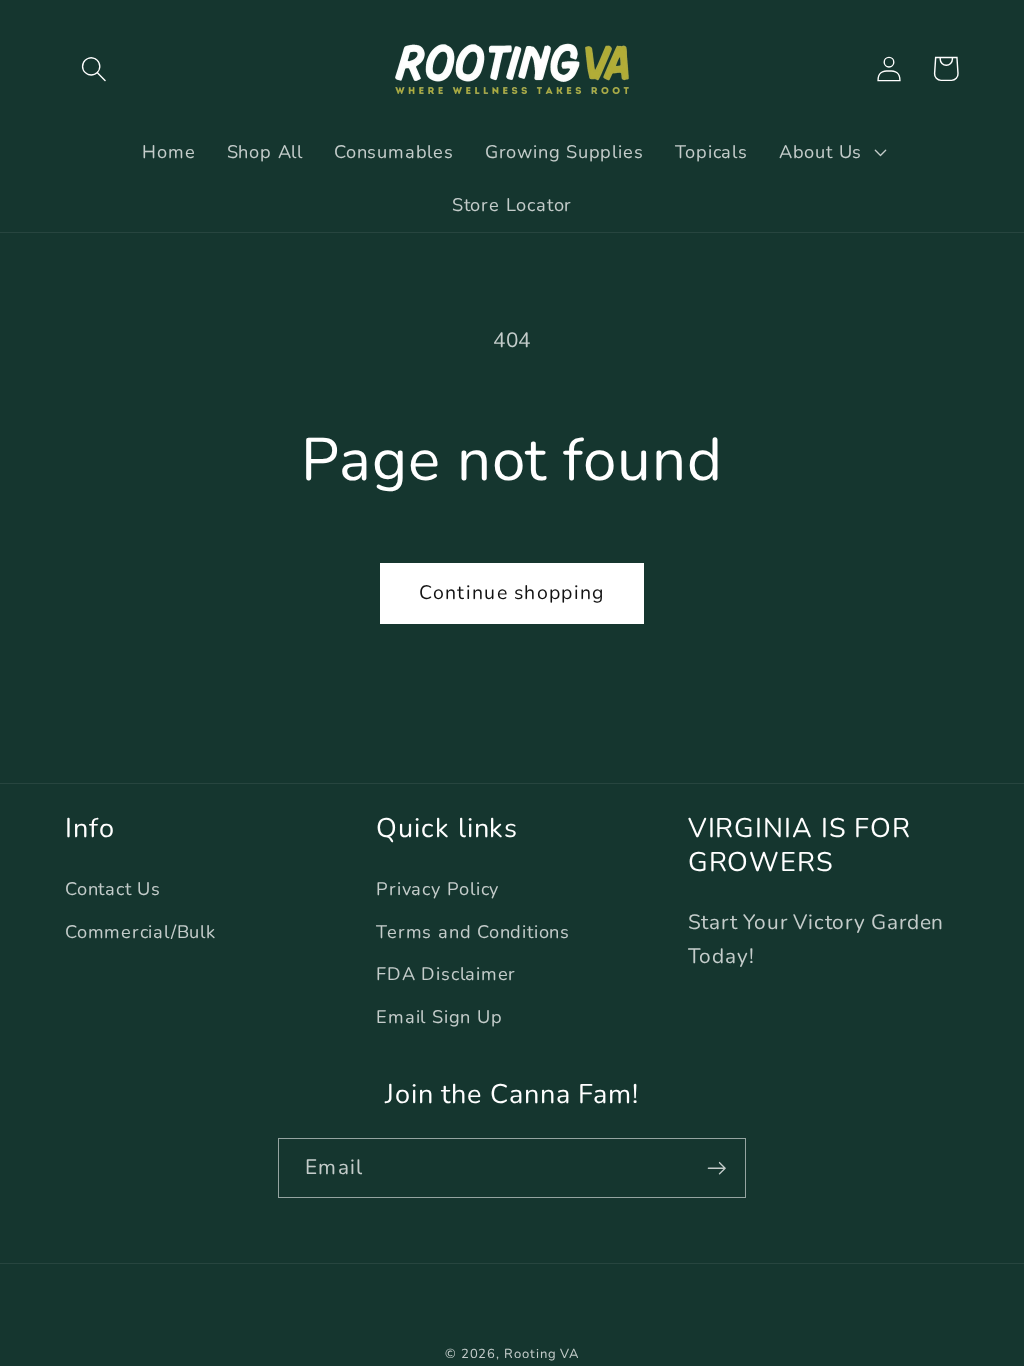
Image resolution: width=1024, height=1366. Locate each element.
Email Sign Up (439, 1017)
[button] (93, 68)
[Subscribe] (716, 1168)
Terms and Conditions (473, 932)
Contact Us (113, 889)
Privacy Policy (437, 889)
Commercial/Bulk (140, 932)
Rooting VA (541, 1354)
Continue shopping (511, 592)
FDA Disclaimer (446, 974)
